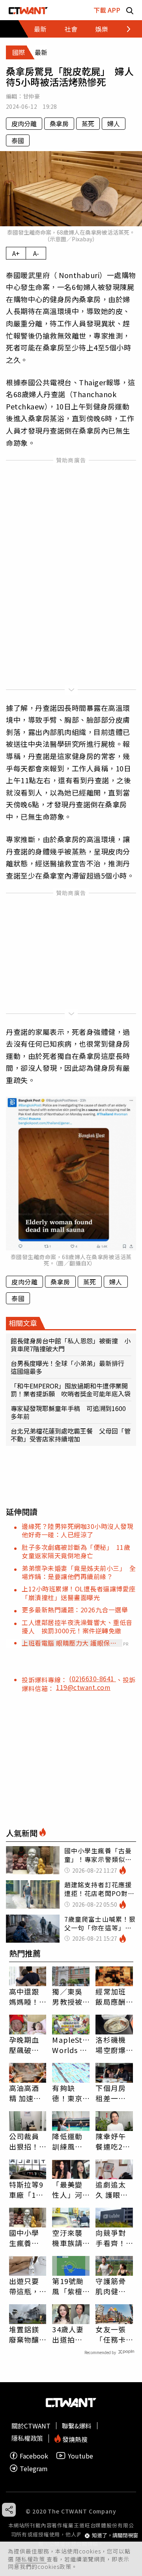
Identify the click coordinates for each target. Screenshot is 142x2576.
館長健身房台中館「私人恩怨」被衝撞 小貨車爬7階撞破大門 (71, 1345)
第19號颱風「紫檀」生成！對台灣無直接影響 (69, 2286)
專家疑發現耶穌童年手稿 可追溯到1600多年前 (68, 1412)
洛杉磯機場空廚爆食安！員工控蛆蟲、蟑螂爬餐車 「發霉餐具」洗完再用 (110, 2045)
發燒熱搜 (74, 2439)
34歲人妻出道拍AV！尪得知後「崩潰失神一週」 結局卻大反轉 (69, 2334)
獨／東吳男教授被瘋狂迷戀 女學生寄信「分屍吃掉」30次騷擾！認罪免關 (71, 1996)
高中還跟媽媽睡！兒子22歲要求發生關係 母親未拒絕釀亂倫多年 (25, 1996)
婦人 (114, 123)
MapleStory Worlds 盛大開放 (71, 2045)
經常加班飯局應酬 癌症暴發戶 (110, 1996)
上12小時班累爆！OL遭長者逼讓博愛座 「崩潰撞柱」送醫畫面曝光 (82, 1593)
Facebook (34, 2456)
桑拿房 (59, 123)
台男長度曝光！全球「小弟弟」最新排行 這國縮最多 (71, 1367)
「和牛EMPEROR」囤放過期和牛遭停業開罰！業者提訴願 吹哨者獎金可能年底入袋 (71, 1390)
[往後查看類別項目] (124, 29)
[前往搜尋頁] (130, 10)
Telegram (34, 2468)
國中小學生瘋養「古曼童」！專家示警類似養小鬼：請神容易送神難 (24, 2238)
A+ (16, 253)
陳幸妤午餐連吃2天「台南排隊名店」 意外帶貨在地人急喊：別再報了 (113, 2141)
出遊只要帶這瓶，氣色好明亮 (24, 2286)
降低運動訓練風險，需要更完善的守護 (67, 2141)
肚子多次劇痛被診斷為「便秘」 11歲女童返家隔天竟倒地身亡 (76, 1551)
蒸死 (88, 123)
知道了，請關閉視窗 (115, 2535)
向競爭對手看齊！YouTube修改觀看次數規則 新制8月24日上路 (114, 2238)
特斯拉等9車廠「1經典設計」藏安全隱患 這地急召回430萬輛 (27, 2190)
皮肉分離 (24, 123)
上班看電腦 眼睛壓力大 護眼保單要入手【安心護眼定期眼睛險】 (69, 1643)
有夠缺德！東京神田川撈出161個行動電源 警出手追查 (70, 2093)
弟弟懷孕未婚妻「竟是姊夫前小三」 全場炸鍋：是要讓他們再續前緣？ (79, 1572)
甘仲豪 (31, 96)
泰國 (18, 140)
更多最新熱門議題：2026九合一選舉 (75, 1610)
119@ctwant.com (83, 1687)
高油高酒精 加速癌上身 (25, 2093)
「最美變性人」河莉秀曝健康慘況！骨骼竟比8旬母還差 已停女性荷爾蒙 (71, 2190)
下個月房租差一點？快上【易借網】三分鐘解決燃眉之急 (113, 2093)
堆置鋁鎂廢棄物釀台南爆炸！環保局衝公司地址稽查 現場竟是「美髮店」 (28, 2334)
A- (36, 253)
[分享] (9, 2510)
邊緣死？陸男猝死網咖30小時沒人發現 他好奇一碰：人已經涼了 (81, 1530)
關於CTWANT (31, 2426)
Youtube (80, 2456)
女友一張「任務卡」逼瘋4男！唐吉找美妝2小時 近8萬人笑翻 (113, 2334)
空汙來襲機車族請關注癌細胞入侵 (67, 2238)
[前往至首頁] (28, 10)
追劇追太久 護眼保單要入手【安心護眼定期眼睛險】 (112, 2190)
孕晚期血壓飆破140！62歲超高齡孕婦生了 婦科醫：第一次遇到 (28, 2045)
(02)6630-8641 (92, 1678)
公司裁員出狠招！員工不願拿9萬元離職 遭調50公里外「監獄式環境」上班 (26, 2141)
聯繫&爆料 (77, 2426)
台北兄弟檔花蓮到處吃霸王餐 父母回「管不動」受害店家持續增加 (71, 1435)
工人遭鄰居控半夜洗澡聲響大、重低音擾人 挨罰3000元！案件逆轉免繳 (77, 1626)
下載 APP (107, 10)
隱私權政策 (31, 2559)
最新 (40, 29)
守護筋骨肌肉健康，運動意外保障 (110, 2286)
